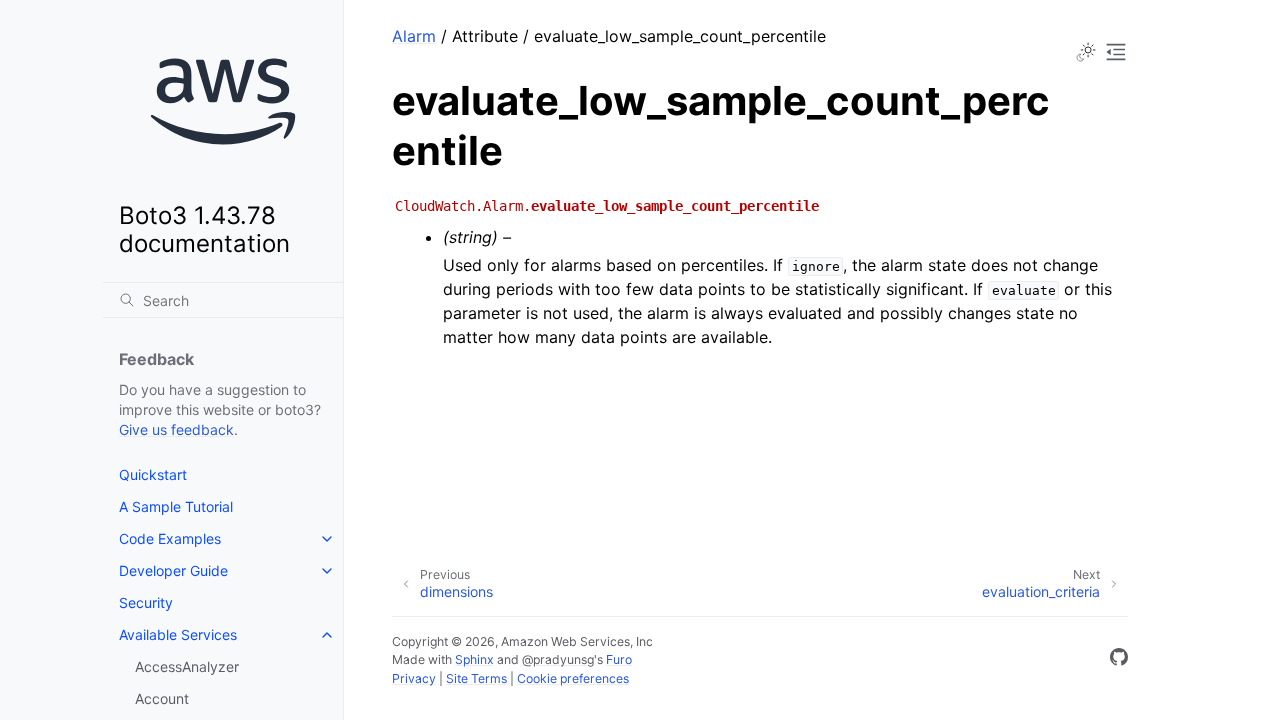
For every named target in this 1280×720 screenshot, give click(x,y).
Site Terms (476, 678)
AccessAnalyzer (187, 666)
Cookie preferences (573, 678)
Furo (619, 659)
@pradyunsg (558, 659)
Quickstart (153, 474)
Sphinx (474, 659)
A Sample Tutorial (176, 506)
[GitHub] (1119, 660)
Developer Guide (173, 570)
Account (162, 698)
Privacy (414, 678)
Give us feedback (176, 429)
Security (146, 602)
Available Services (178, 634)
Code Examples (170, 538)
